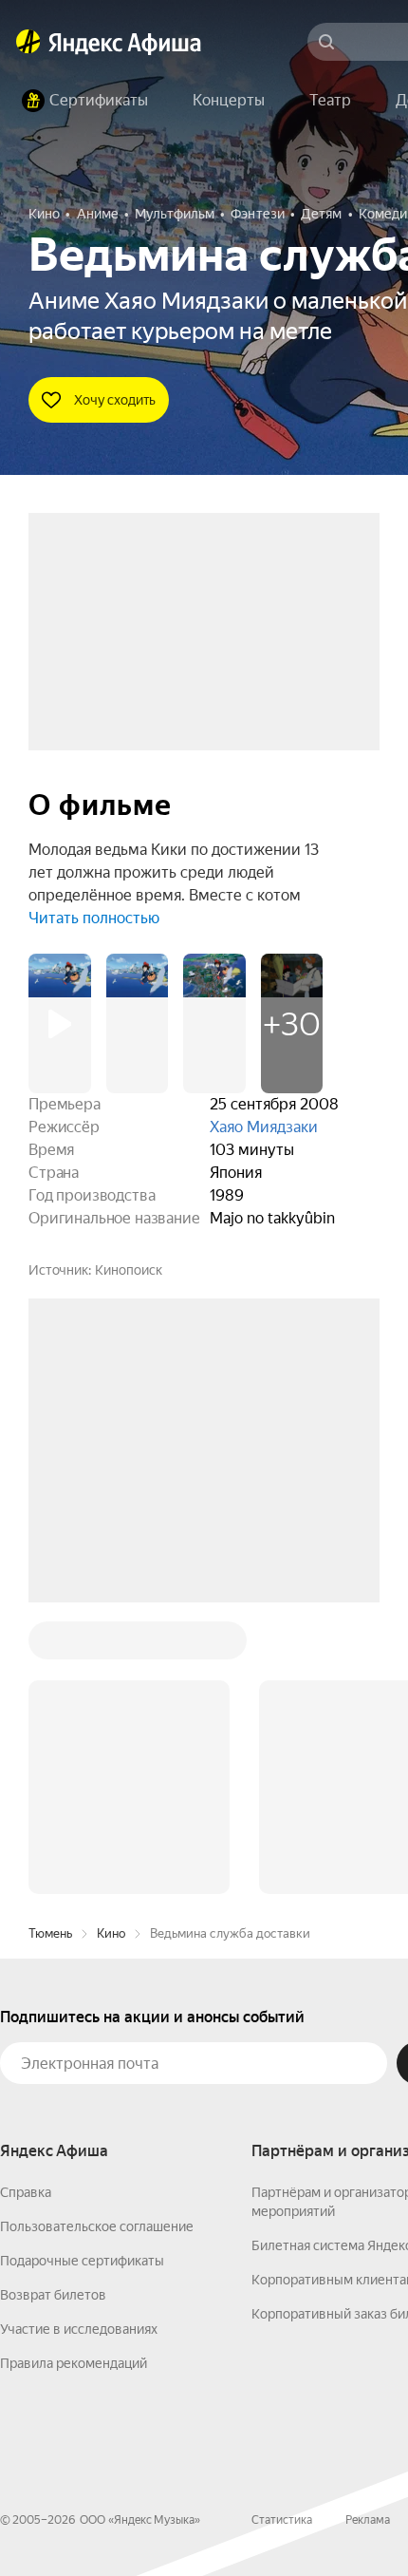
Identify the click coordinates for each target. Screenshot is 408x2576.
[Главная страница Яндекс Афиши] (28, 42)
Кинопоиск (129, 1270)
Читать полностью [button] (94, 918)
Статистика (282, 2232)
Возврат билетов (53, 2007)
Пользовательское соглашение (97, 1939)
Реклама (368, 2232)
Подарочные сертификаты (82, 1973)
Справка (26, 1904)
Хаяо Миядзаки (264, 1127)
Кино (111, 1646)
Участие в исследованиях (79, 2041)
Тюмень (50, 1646)
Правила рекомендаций (74, 2075)
